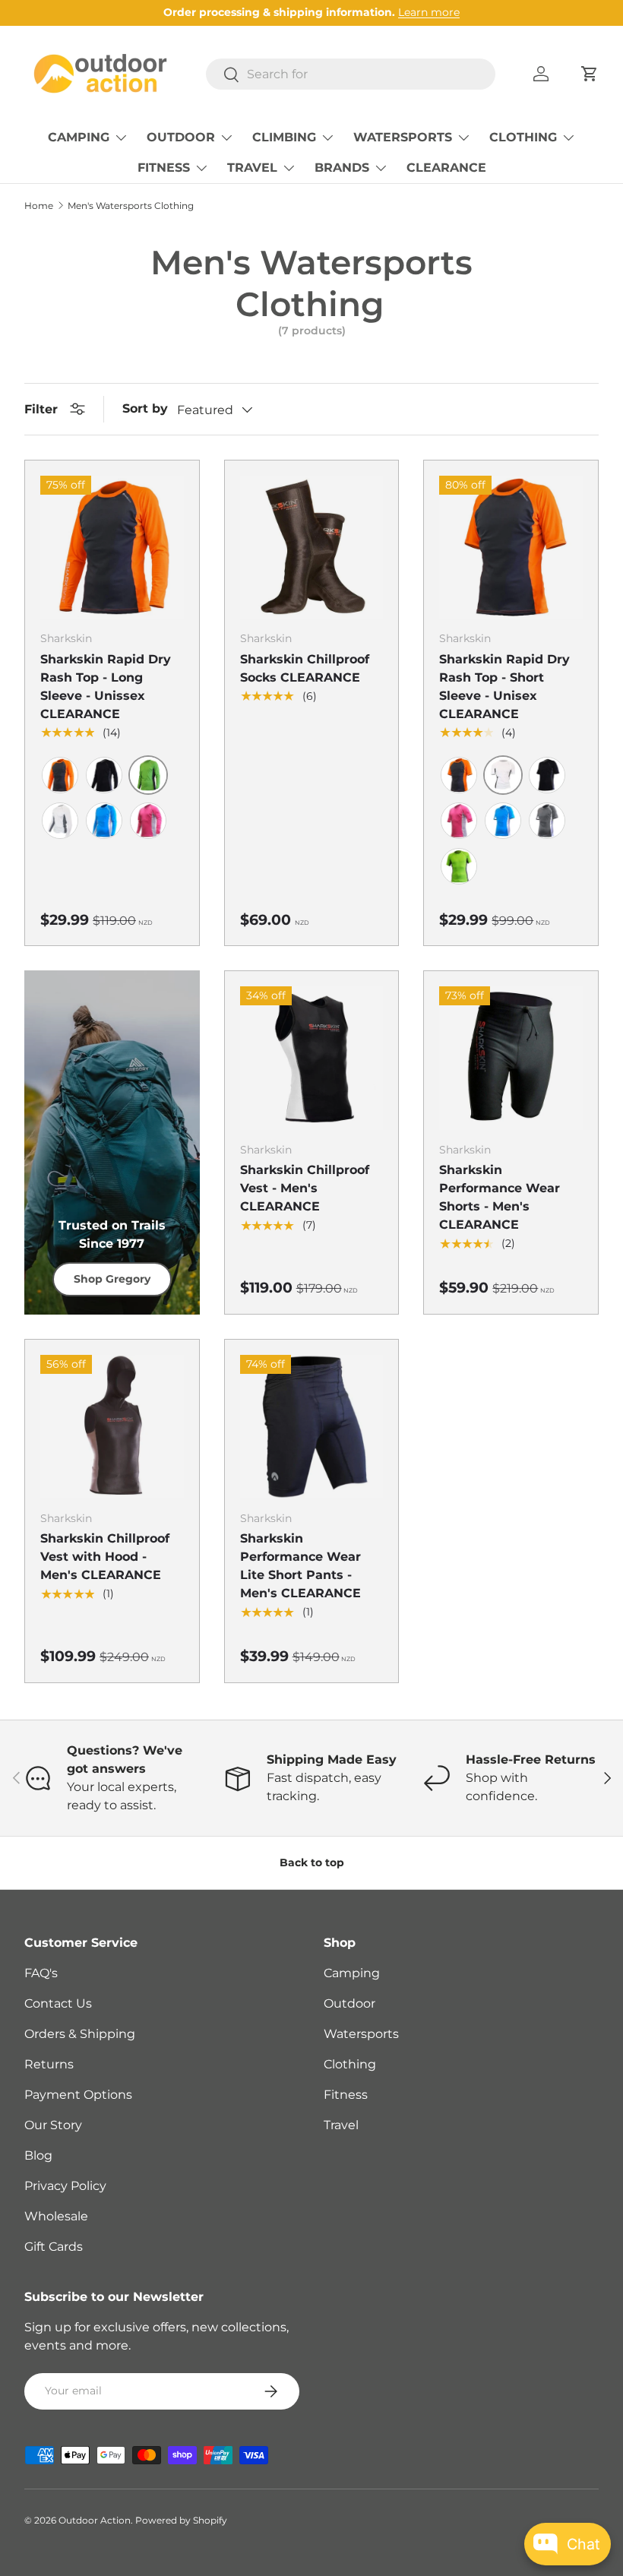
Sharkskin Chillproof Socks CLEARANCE (305, 668)
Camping (352, 1973)
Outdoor (349, 2003)
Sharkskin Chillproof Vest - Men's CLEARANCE (305, 1188)
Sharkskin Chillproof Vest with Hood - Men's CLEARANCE (105, 1557)
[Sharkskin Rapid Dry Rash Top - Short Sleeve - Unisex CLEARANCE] (511, 547)
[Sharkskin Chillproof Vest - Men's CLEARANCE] (312, 1058)
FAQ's (41, 1973)
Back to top (312, 1862)
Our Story (53, 2125)
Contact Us (58, 2003)
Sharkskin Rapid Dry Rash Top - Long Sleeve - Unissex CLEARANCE (106, 687)
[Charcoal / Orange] (60, 775)
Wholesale (56, 2216)
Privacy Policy (65, 2186)
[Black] (104, 775)
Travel (341, 2125)
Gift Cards (54, 2247)
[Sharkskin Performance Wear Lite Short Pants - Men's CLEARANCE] (312, 1427)
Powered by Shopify (181, 2520)
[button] (590, 74)
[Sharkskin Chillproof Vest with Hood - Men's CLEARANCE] (112, 1427)
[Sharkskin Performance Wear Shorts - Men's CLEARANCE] (511, 1058)
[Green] (459, 866)
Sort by (145, 408)
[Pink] (148, 821)
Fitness (346, 2095)
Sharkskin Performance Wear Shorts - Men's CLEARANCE (500, 1197)
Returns (49, 2064)
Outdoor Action (95, 2520)
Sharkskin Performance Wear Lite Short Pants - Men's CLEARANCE (300, 1566)
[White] (60, 821)
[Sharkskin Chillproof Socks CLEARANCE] (312, 547)
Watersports (361, 2034)
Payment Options (78, 2095)
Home (39, 206)
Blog (38, 2155)
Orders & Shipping (80, 2034)
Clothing (350, 2064)
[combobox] (351, 74)
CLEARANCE (446, 168)
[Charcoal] (547, 821)
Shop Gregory (112, 1279)
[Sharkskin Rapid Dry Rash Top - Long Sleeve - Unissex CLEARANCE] (112, 547)
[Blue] (104, 821)
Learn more (429, 12)
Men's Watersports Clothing (131, 206)
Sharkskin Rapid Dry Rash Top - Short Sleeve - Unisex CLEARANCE (504, 687)
